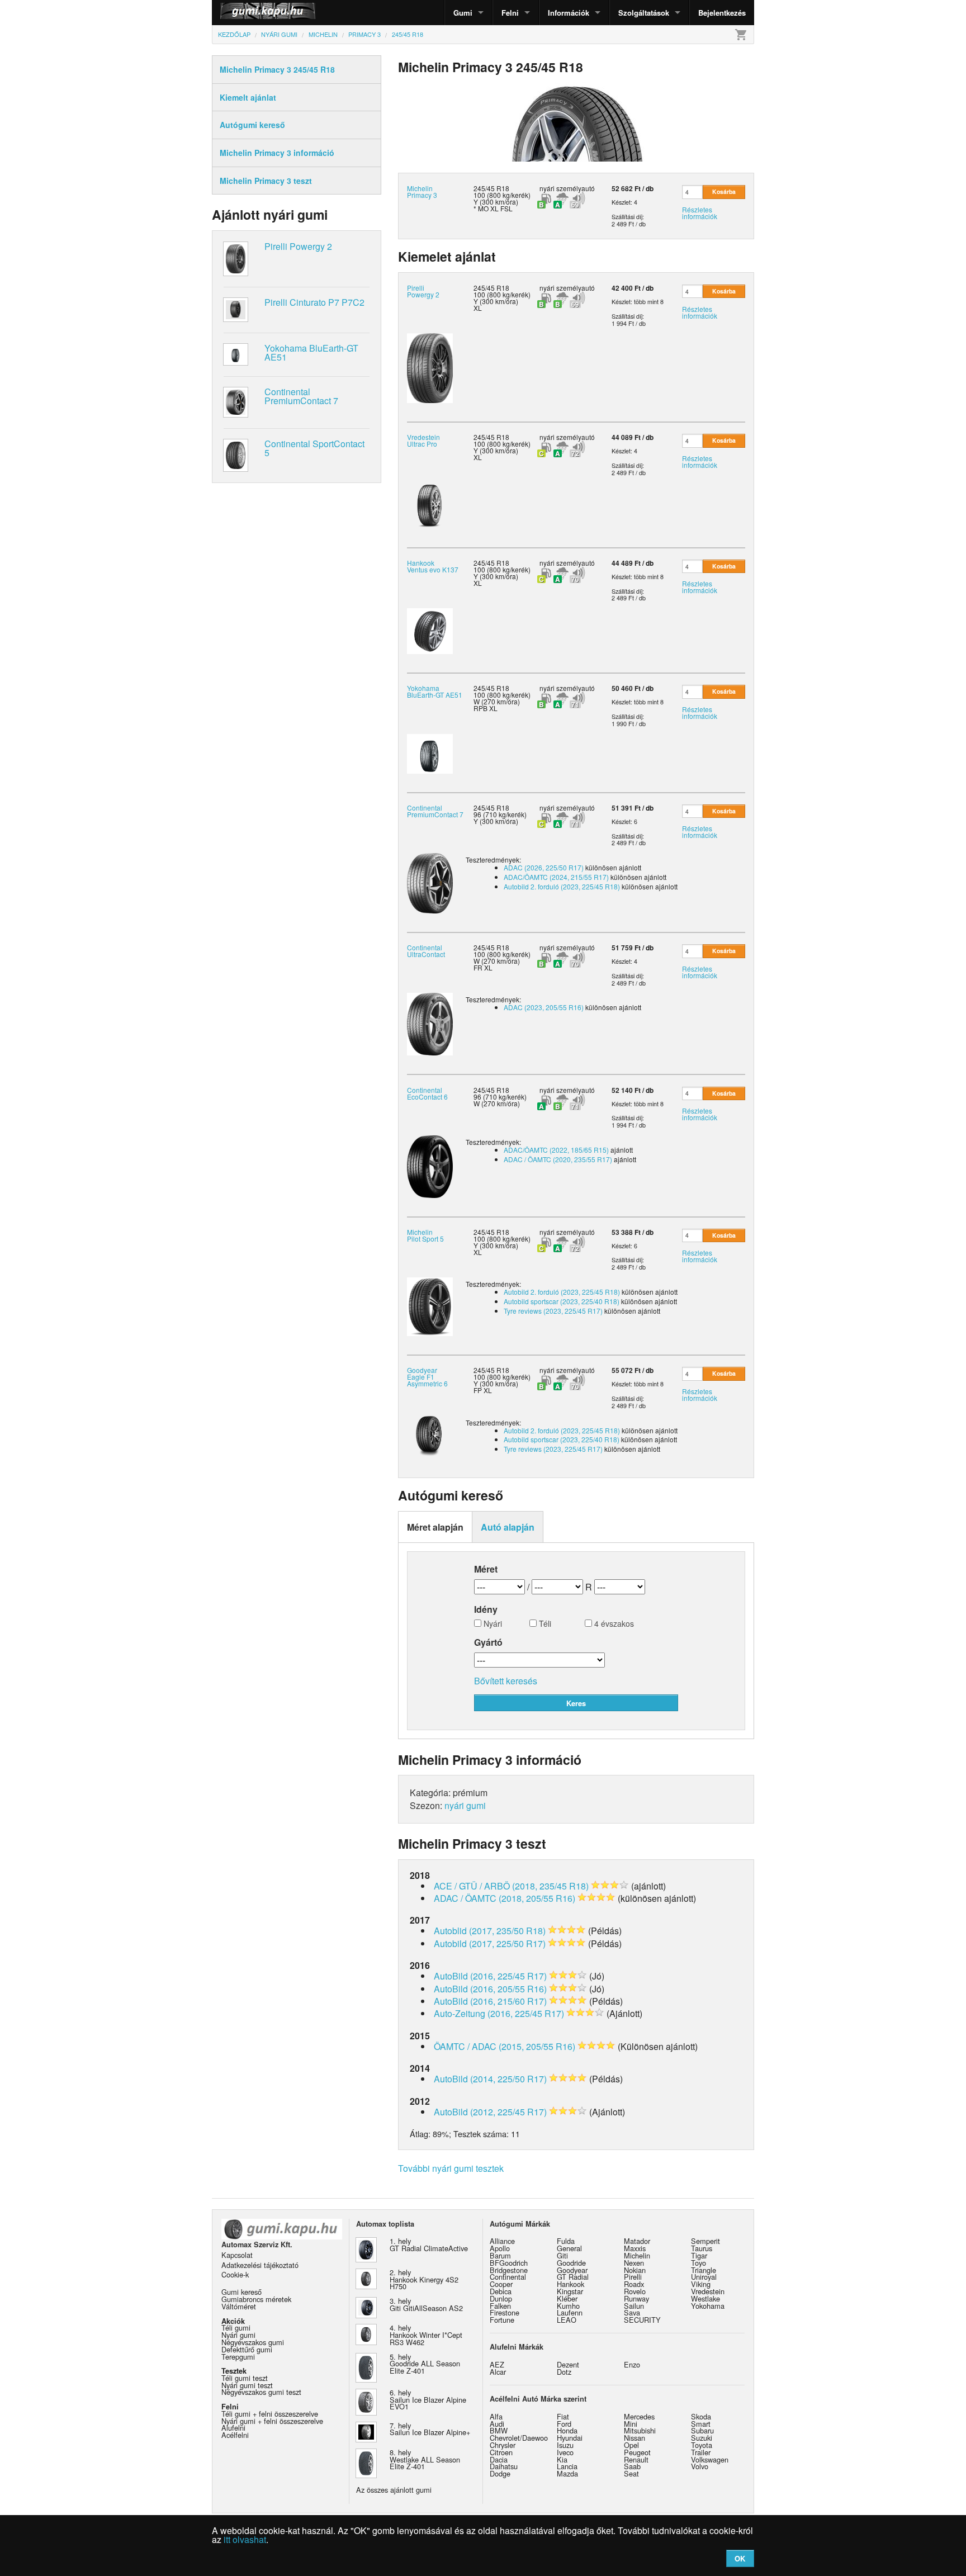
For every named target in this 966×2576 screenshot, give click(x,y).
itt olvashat (245, 2539)
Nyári (492, 1624)
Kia (562, 2459)
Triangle (704, 2270)
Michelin (637, 2255)
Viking (701, 2284)
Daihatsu (504, 2466)
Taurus (702, 2248)
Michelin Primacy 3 (422, 191)
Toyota (702, 2445)
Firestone (505, 2312)
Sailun (634, 2306)
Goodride (571, 2263)
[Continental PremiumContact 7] (430, 882)
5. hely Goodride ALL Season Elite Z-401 (425, 2364)
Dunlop (501, 2298)
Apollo (500, 2248)
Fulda (566, 2241)
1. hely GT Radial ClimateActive (429, 2244)
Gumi (463, 13)
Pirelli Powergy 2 (298, 246)
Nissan (634, 2438)
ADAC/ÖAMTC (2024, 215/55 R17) (556, 877)
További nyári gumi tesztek (451, 2168)
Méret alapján (435, 1527)
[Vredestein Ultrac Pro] (430, 505)
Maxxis (635, 2248)
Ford (564, 2424)
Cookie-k (235, 2274)
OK (740, 2558)
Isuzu (565, 2445)
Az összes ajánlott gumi (394, 2490)
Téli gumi (236, 2328)
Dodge (500, 2473)
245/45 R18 (491, 288)
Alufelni (233, 2428)
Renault (636, 2459)
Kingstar (570, 2291)
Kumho (568, 2306)
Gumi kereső (241, 2292)
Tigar (699, 2255)
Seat (631, 2473)
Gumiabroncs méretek (256, 2299)
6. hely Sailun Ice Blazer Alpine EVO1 (428, 2400)
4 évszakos (613, 1624)
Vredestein (708, 2291)
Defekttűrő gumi (247, 2349)
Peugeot (637, 2452)
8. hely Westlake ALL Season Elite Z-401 (425, 2459)
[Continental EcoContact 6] (430, 1165)
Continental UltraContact (426, 951)
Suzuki (702, 2438)
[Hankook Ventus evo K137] (430, 630)
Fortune (502, 2320)
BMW (499, 2430)
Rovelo (635, 2291)
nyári (547, 188)
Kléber (567, 2298)
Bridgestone (509, 2270)
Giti (562, 2255)
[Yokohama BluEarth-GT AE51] (430, 752)
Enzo (632, 2364)
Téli (544, 1624)
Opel (631, 2445)
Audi (497, 2424)
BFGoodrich (509, 2263)
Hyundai (570, 2438)
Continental (508, 2277)
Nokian (635, 2270)
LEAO (567, 2320)
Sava (632, 2312)
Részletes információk (700, 213)
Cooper (501, 2284)
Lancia (567, 2466)
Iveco (565, 2452)
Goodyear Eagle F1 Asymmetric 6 (427, 1377)
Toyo (699, 2263)
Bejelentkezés (722, 13)
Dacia (499, 2459)
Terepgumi (238, 2357)
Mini (631, 2424)
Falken (500, 2306)
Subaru (702, 2430)
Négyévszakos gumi (253, 2342)
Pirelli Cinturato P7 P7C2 (314, 302)
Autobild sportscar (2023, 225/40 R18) (562, 1301)
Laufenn (570, 2312)
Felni (510, 13)
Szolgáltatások (644, 13)
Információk (569, 13)
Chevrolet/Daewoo (519, 2438)
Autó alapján (508, 1527)
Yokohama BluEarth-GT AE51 (311, 352)
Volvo (700, 2466)
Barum (500, 2255)
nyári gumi (465, 1805)
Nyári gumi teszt (247, 2385)
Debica (501, 2291)
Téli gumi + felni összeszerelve (270, 2414)
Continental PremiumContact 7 (301, 396)
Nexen (634, 2263)
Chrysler (503, 2445)
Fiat (563, 2416)
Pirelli (633, 2277)
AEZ (497, 2364)
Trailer (701, 2452)
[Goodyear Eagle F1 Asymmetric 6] (430, 1436)
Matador (637, 2241)
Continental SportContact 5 (314, 448)
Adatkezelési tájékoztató (260, 2265)
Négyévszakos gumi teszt (261, 2392)
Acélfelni (235, 2435)
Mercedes (639, 2416)
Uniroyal (704, 2277)
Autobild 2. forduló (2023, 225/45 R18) (562, 886)
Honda (567, 2430)
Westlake (705, 2298)
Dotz (564, 2372)
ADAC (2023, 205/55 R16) (544, 1007)
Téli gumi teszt (245, 2378)
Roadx (634, 2284)
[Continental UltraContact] (430, 1023)
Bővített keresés (506, 1681)
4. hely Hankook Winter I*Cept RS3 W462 (426, 2335)
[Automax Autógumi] (240, 13)
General (569, 2248)
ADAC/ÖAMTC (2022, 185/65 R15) (556, 1150)
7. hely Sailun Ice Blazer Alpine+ (430, 2429)
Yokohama (708, 2306)
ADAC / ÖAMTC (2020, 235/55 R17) (558, 1159)
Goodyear (572, 2270)
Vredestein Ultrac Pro (423, 440)
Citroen (501, 2452)
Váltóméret (239, 2306)
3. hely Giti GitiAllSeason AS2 (426, 2304)
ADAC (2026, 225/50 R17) (544, 867)
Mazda (567, 2473)
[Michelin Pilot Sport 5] (430, 1306)
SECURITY (642, 2320)
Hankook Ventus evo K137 (433, 566)
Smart (701, 2424)
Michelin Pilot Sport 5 (425, 1235)
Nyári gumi (238, 2335)
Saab (632, 2466)
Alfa (496, 2416)
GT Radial (573, 2277)
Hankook (570, 2284)
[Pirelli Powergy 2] (430, 367)
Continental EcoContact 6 (427, 1093)
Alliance (502, 2241)
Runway (636, 2298)
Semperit (705, 2241)
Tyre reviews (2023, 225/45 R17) (553, 1311)
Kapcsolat (237, 2255)
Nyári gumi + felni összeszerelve (272, 2421)
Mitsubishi (640, 2430)
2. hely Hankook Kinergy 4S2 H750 (424, 2279)
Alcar (498, 2372)
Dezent (568, 2364)
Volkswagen (710, 2459)
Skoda (701, 2416)
